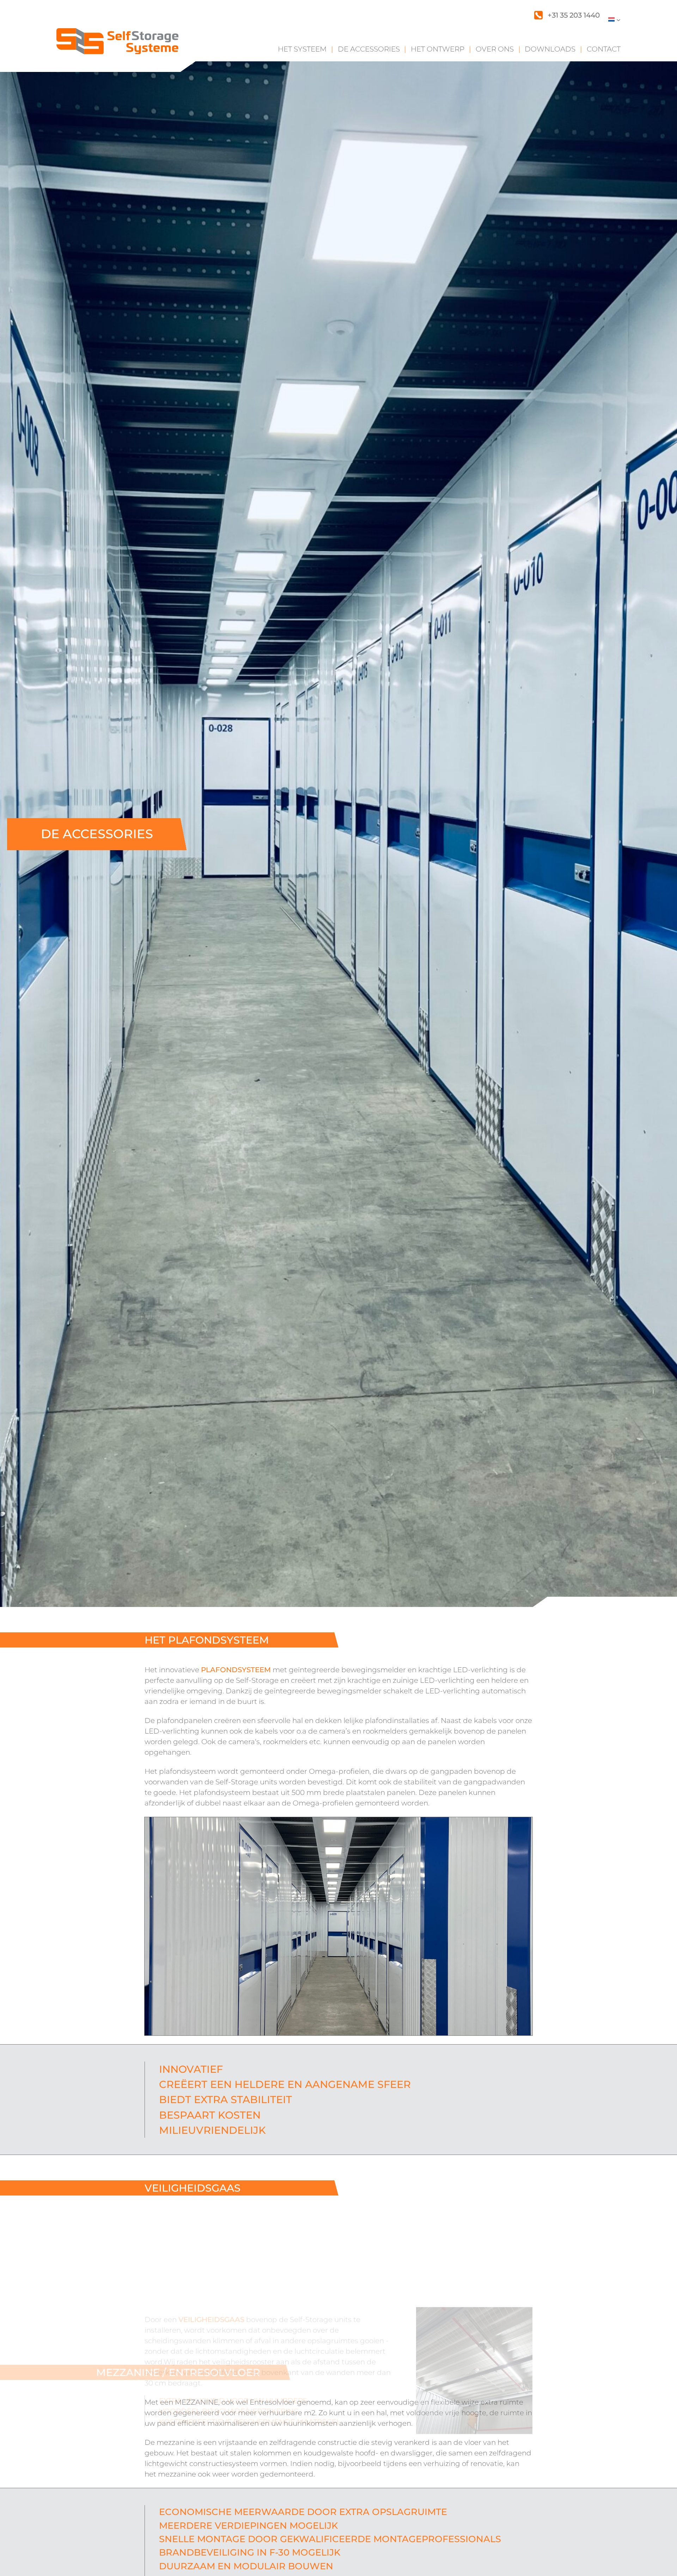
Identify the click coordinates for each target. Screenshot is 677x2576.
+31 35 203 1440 (574, 15)
